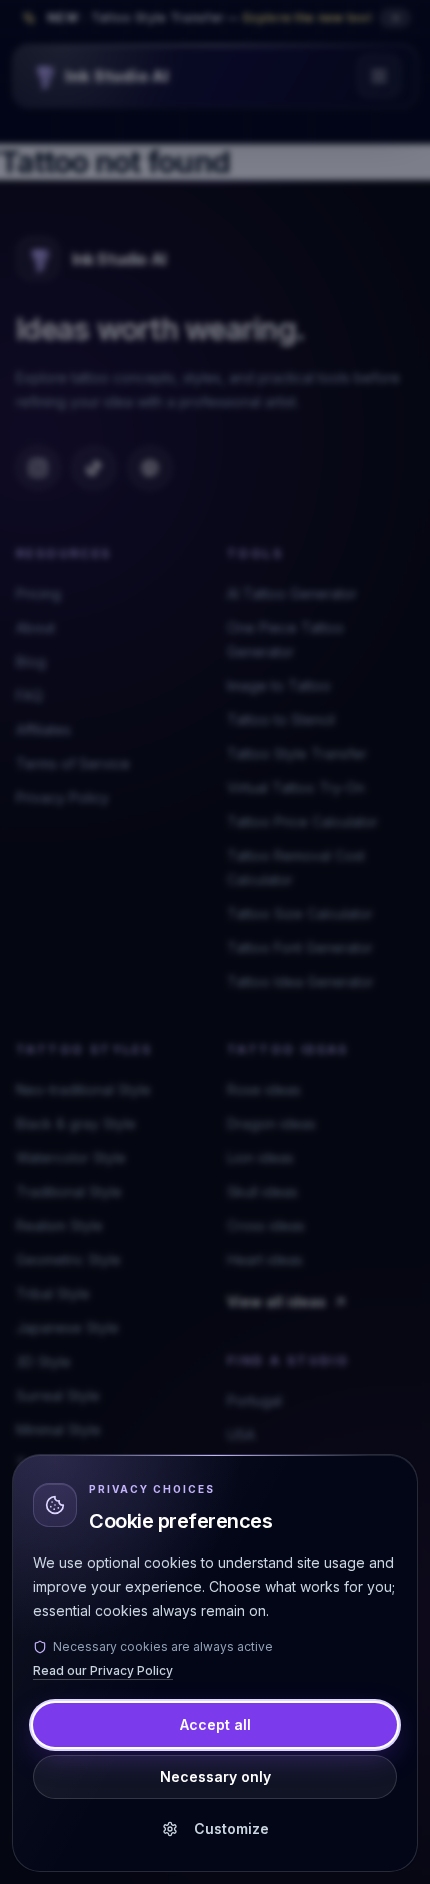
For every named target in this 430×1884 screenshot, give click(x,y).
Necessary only (215, 1776)
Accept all (215, 1724)
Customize (231, 1828)
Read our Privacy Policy (103, 1670)
